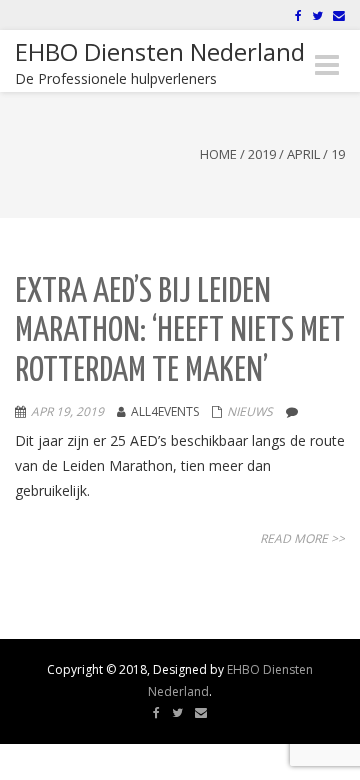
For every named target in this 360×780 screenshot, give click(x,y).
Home (218, 154)
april (303, 154)
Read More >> (302, 538)
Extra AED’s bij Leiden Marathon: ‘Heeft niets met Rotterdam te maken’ (180, 332)
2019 (262, 154)
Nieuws (250, 411)
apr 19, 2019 (67, 411)
